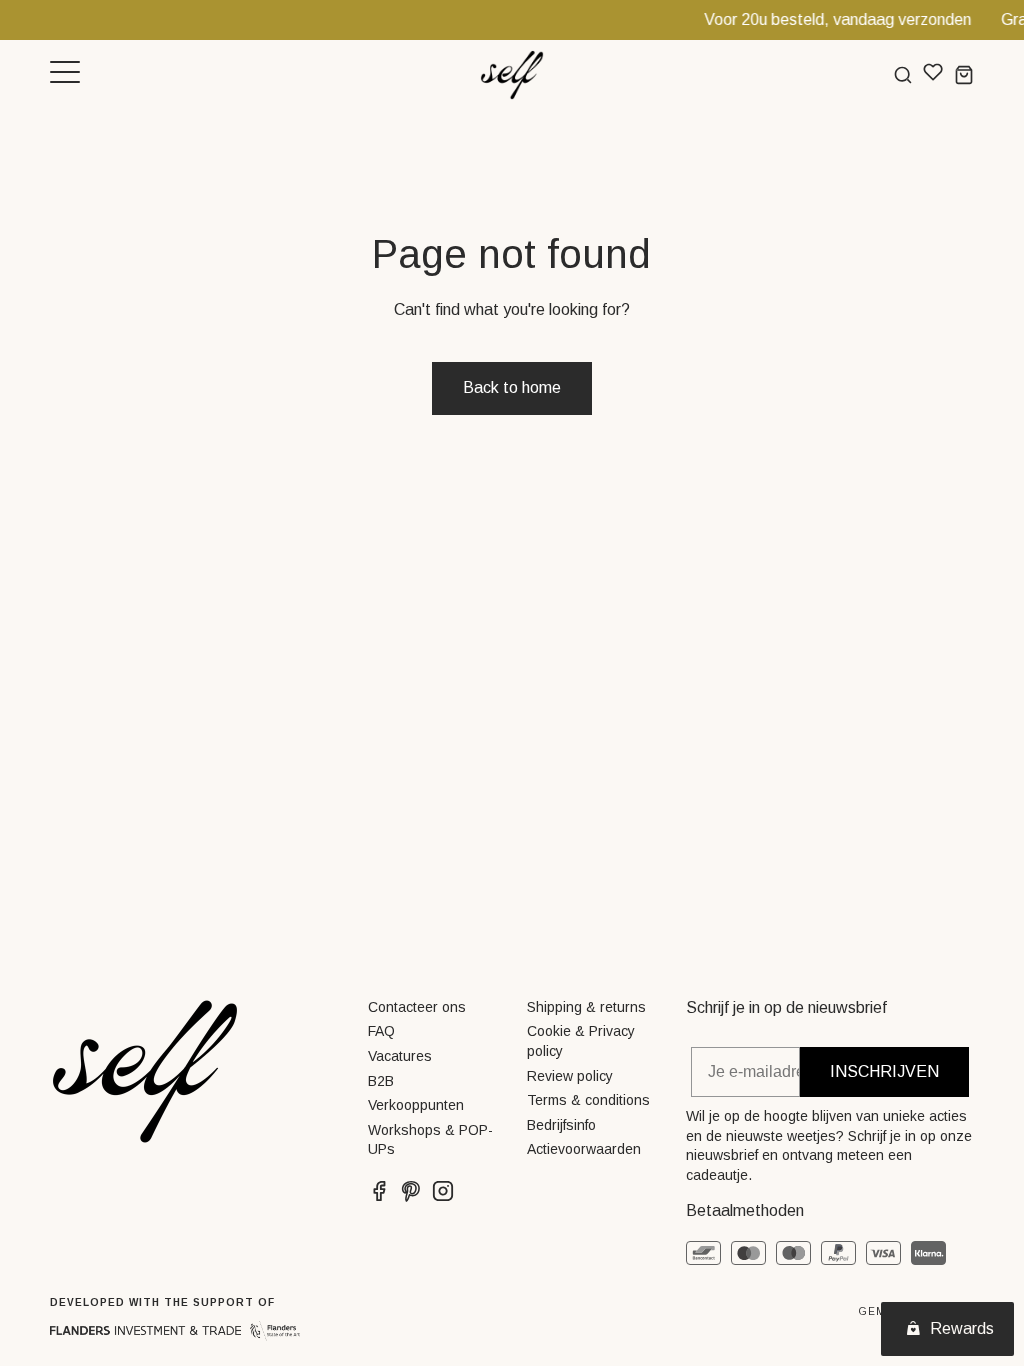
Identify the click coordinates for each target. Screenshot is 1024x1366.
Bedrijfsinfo (561, 1125)
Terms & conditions (588, 1100)
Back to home (512, 387)
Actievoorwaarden (584, 1149)
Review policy (570, 1076)
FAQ (381, 1031)
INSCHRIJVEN (884, 1071)
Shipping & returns (586, 1007)
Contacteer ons (417, 1007)
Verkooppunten (416, 1105)
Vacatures (400, 1056)
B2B (381, 1081)
